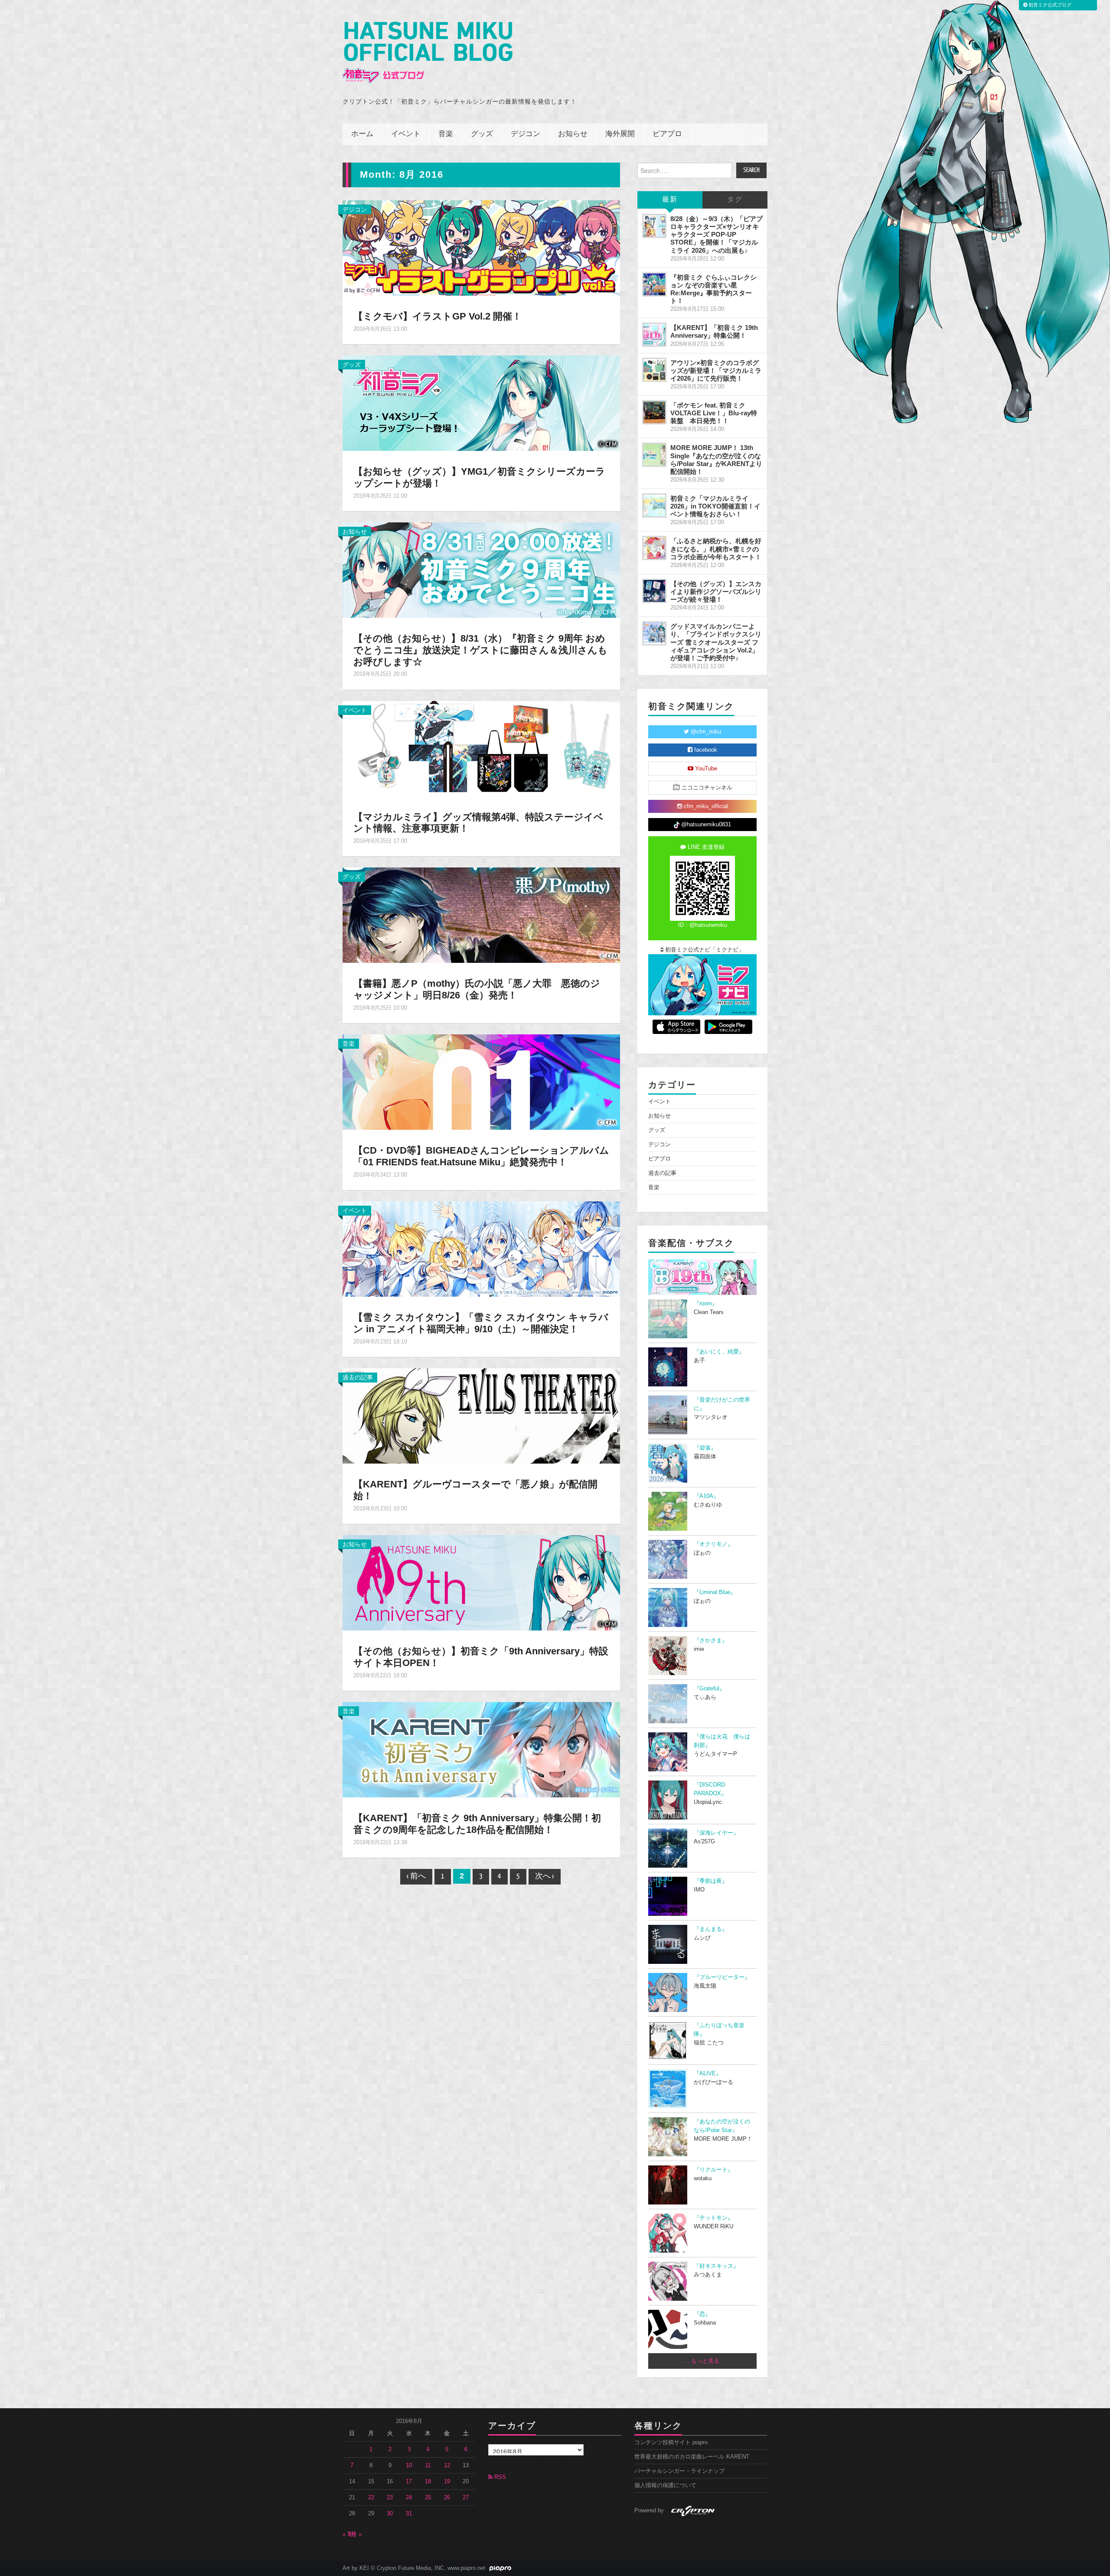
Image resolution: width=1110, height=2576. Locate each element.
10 (409, 2465)
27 (466, 2498)
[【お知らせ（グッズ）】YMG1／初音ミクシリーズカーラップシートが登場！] (481, 403)
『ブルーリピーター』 (722, 1977)
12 (447, 2465)
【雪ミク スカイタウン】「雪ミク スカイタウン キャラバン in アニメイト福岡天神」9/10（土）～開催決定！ (481, 1323)
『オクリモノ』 (713, 1544)
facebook (705, 750)
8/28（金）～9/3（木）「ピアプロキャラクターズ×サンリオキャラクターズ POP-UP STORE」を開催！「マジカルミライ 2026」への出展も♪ (717, 235)
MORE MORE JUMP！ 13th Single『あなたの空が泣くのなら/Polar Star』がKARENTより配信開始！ (716, 459)
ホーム (362, 134)
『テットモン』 (713, 2218)
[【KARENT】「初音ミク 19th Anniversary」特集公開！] (654, 335)
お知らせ (573, 134)
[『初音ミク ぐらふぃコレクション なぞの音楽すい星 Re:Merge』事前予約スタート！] (654, 284)
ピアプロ (667, 134)
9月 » (355, 2534)
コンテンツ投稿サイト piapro (671, 2442)
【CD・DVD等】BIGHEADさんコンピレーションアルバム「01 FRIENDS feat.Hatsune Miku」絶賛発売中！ (481, 1156)
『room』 (706, 1304)
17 (409, 2481)
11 (428, 2465)
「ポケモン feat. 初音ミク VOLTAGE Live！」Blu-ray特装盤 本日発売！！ (714, 413)
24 (409, 2498)
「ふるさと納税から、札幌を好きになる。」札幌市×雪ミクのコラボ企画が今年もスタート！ (716, 549)
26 (447, 2498)
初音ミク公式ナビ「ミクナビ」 (704, 950)
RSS (499, 2477)
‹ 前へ (416, 1877)
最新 (670, 200)
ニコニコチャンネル (706, 788)
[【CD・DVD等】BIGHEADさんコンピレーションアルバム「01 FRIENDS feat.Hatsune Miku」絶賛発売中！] (481, 1082)
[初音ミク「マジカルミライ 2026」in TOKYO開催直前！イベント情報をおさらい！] (654, 505)
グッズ (482, 134)
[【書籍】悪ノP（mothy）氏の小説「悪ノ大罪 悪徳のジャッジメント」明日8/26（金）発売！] (481, 915)
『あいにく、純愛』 (719, 1352)
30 (390, 2514)
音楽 (446, 134)
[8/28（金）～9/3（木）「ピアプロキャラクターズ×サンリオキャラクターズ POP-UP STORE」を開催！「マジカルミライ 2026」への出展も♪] (654, 226)
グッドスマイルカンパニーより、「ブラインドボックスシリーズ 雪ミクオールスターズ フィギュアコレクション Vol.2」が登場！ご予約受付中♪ (716, 642)
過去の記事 (358, 1377)
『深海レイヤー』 (716, 1833)
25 (428, 2498)
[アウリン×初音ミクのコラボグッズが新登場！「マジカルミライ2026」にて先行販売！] (654, 370)
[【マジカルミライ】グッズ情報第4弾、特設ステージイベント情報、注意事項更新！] (481, 748)
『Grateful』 (709, 1689)
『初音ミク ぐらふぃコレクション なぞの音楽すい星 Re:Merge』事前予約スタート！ (713, 289)
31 (409, 2514)
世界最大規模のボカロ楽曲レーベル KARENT (692, 2457)
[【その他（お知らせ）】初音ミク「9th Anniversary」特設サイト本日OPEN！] (481, 1582)
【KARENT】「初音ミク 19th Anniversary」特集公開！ (714, 331)
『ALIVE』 (708, 2074)
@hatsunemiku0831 (705, 825)
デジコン (526, 134)
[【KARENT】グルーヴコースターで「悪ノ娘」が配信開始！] (481, 1415)
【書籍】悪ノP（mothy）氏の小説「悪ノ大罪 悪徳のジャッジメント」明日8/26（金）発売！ (477, 989)
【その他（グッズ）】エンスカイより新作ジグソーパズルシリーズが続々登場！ (716, 592)
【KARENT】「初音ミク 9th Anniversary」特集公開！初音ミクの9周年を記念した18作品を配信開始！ (477, 1824)
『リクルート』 (713, 2170)
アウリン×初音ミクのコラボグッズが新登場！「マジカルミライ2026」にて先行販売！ (716, 370)
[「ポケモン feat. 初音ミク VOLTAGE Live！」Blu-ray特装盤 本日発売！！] (654, 412)
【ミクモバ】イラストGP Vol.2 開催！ (437, 316)
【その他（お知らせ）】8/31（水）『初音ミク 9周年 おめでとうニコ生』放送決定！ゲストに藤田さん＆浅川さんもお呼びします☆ (480, 650)
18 (428, 2481)
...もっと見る (703, 2361)
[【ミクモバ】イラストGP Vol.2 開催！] (481, 248)
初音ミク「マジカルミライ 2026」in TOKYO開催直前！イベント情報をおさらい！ (715, 506)
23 (390, 2498)
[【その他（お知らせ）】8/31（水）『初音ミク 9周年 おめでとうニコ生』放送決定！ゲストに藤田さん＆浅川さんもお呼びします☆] (481, 570)
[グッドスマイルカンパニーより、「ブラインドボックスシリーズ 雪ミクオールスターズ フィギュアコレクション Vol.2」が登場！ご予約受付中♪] (654, 633)
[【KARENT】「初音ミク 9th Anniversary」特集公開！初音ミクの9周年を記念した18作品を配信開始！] (481, 1749)
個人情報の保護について (665, 2485)
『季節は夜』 (711, 1881)
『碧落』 (705, 1448)
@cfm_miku (705, 732)
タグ (735, 200)
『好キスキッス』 (716, 2266)
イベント (406, 134)
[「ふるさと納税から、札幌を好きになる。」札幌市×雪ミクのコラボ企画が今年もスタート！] (654, 548)
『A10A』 (706, 1496)
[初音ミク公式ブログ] (428, 53)
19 (447, 2481)
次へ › (545, 1877)
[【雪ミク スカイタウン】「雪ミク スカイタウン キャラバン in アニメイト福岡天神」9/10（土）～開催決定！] (481, 1249)
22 (371, 2498)
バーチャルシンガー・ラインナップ (679, 2471)
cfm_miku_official (705, 806)
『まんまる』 (711, 1929)
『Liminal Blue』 (715, 1592)
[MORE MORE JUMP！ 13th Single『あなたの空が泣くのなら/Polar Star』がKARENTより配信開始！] (654, 455)
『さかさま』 (711, 1640)
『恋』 (702, 2314)
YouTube (705, 769)
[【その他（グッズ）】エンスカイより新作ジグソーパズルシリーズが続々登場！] (654, 591)
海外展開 (620, 134)
